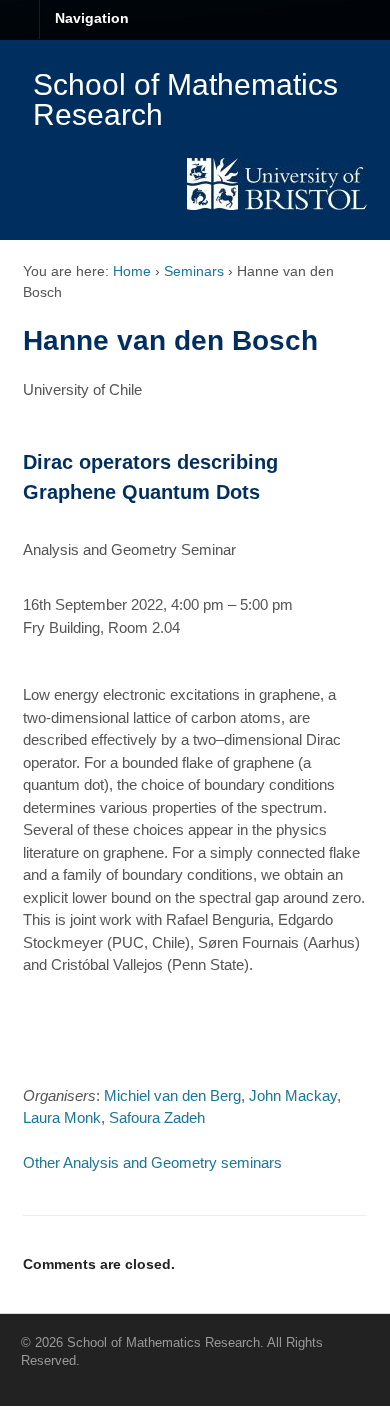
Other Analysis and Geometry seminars (152, 1162)
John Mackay (293, 1095)
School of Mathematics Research (185, 99)
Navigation (92, 18)
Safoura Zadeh (157, 1117)
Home (132, 271)
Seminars (194, 271)
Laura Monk (62, 1117)
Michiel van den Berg (172, 1095)
